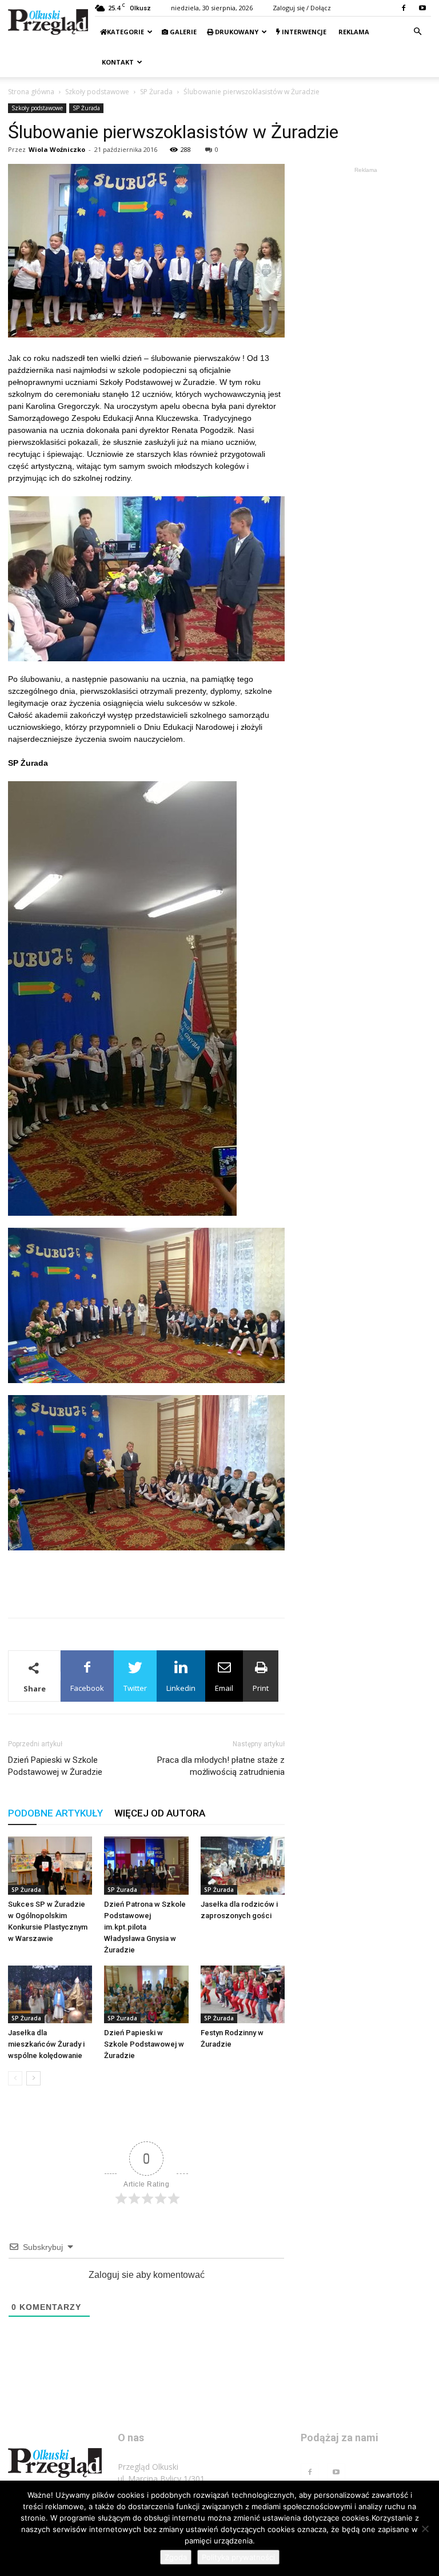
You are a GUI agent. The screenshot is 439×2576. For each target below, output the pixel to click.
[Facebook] (404, 8)
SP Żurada (156, 92)
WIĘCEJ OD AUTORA (160, 1813)
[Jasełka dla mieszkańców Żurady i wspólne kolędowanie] (50, 1994)
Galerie (182, 32)
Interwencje (303, 32)
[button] (417, 32)
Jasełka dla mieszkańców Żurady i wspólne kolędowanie (46, 2044)
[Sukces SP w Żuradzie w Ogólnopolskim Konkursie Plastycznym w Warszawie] (50, 1865)
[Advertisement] (146, 1580)
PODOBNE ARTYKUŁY (55, 1813)
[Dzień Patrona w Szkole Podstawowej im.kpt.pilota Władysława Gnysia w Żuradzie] (146, 1865)
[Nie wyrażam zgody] (425, 2529)
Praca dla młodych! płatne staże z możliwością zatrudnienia (221, 1766)
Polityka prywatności (238, 2557)
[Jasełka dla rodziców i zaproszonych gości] (243, 1865)
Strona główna (31, 92)
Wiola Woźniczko (57, 149)
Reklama (353, 32)
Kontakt (117, 62)
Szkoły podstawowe (97, 92)
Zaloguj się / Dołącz (302, 8)
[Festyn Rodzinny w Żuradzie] (243, 1994)
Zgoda (176, 2557)
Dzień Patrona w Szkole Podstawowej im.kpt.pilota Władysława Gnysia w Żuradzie (145, 1927)
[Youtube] (422, 8)
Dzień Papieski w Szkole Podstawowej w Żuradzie (55, 1766)
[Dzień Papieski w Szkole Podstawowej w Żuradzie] (146, 1994)
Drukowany (236, 32)
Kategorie (125, 32)
